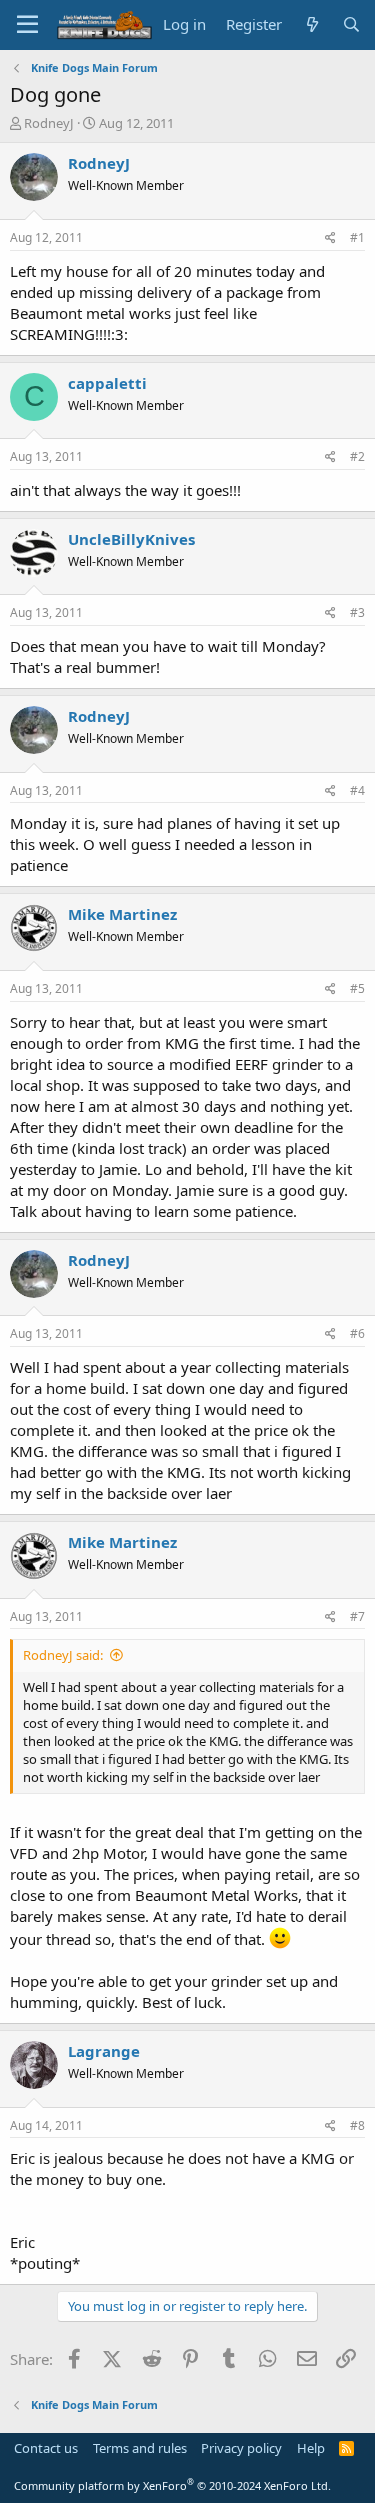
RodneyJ (49, 123)
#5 (357, 988)
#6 (357, 1333)
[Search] (351, 24)
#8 (357, 2125)
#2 (357, 456)
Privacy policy (241, 2448)
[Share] (330, 238)
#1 (357, 237)
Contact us (46, 2448)
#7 (357, 1616)
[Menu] (27, 25)
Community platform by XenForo (172, 2485)
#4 (357, 790)
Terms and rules (140, 2448)
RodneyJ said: (63, 1655)
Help (311, 2448)
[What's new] (311, 24)
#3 (357, 612)
